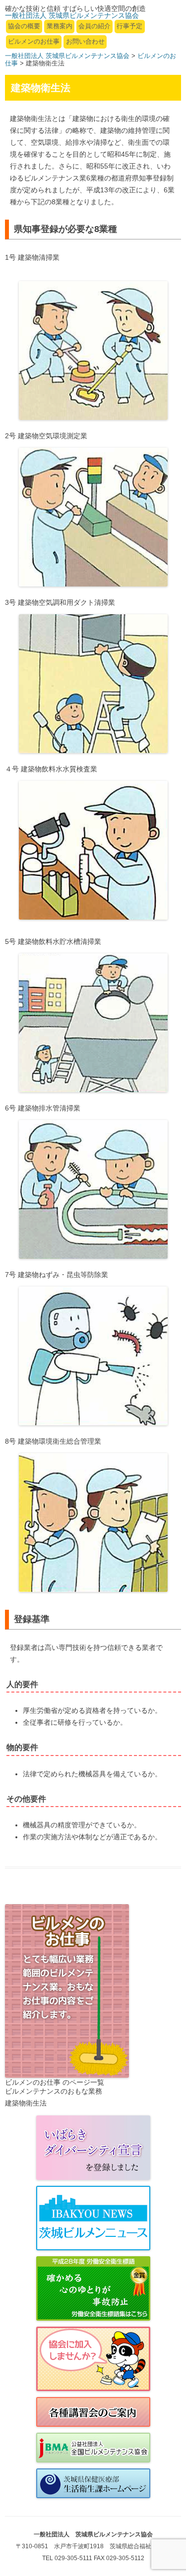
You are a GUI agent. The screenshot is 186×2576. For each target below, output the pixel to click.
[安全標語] (93, 2288)
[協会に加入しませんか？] (93, 2359)
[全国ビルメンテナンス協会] (93, 2448)
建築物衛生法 (26, 2103)
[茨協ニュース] (93, 2218)
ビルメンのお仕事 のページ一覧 (55, 2082)
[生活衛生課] (93, 2483)
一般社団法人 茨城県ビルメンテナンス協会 (67, 56)
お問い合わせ (85, 41)
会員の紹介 (94, 26)
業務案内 (60, 26)
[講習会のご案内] (93, 2412)
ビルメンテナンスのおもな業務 (54, 2091)
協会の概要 (24, 26)
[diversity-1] (93, 2148)
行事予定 (129, 26)
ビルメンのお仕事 (34, 41)
